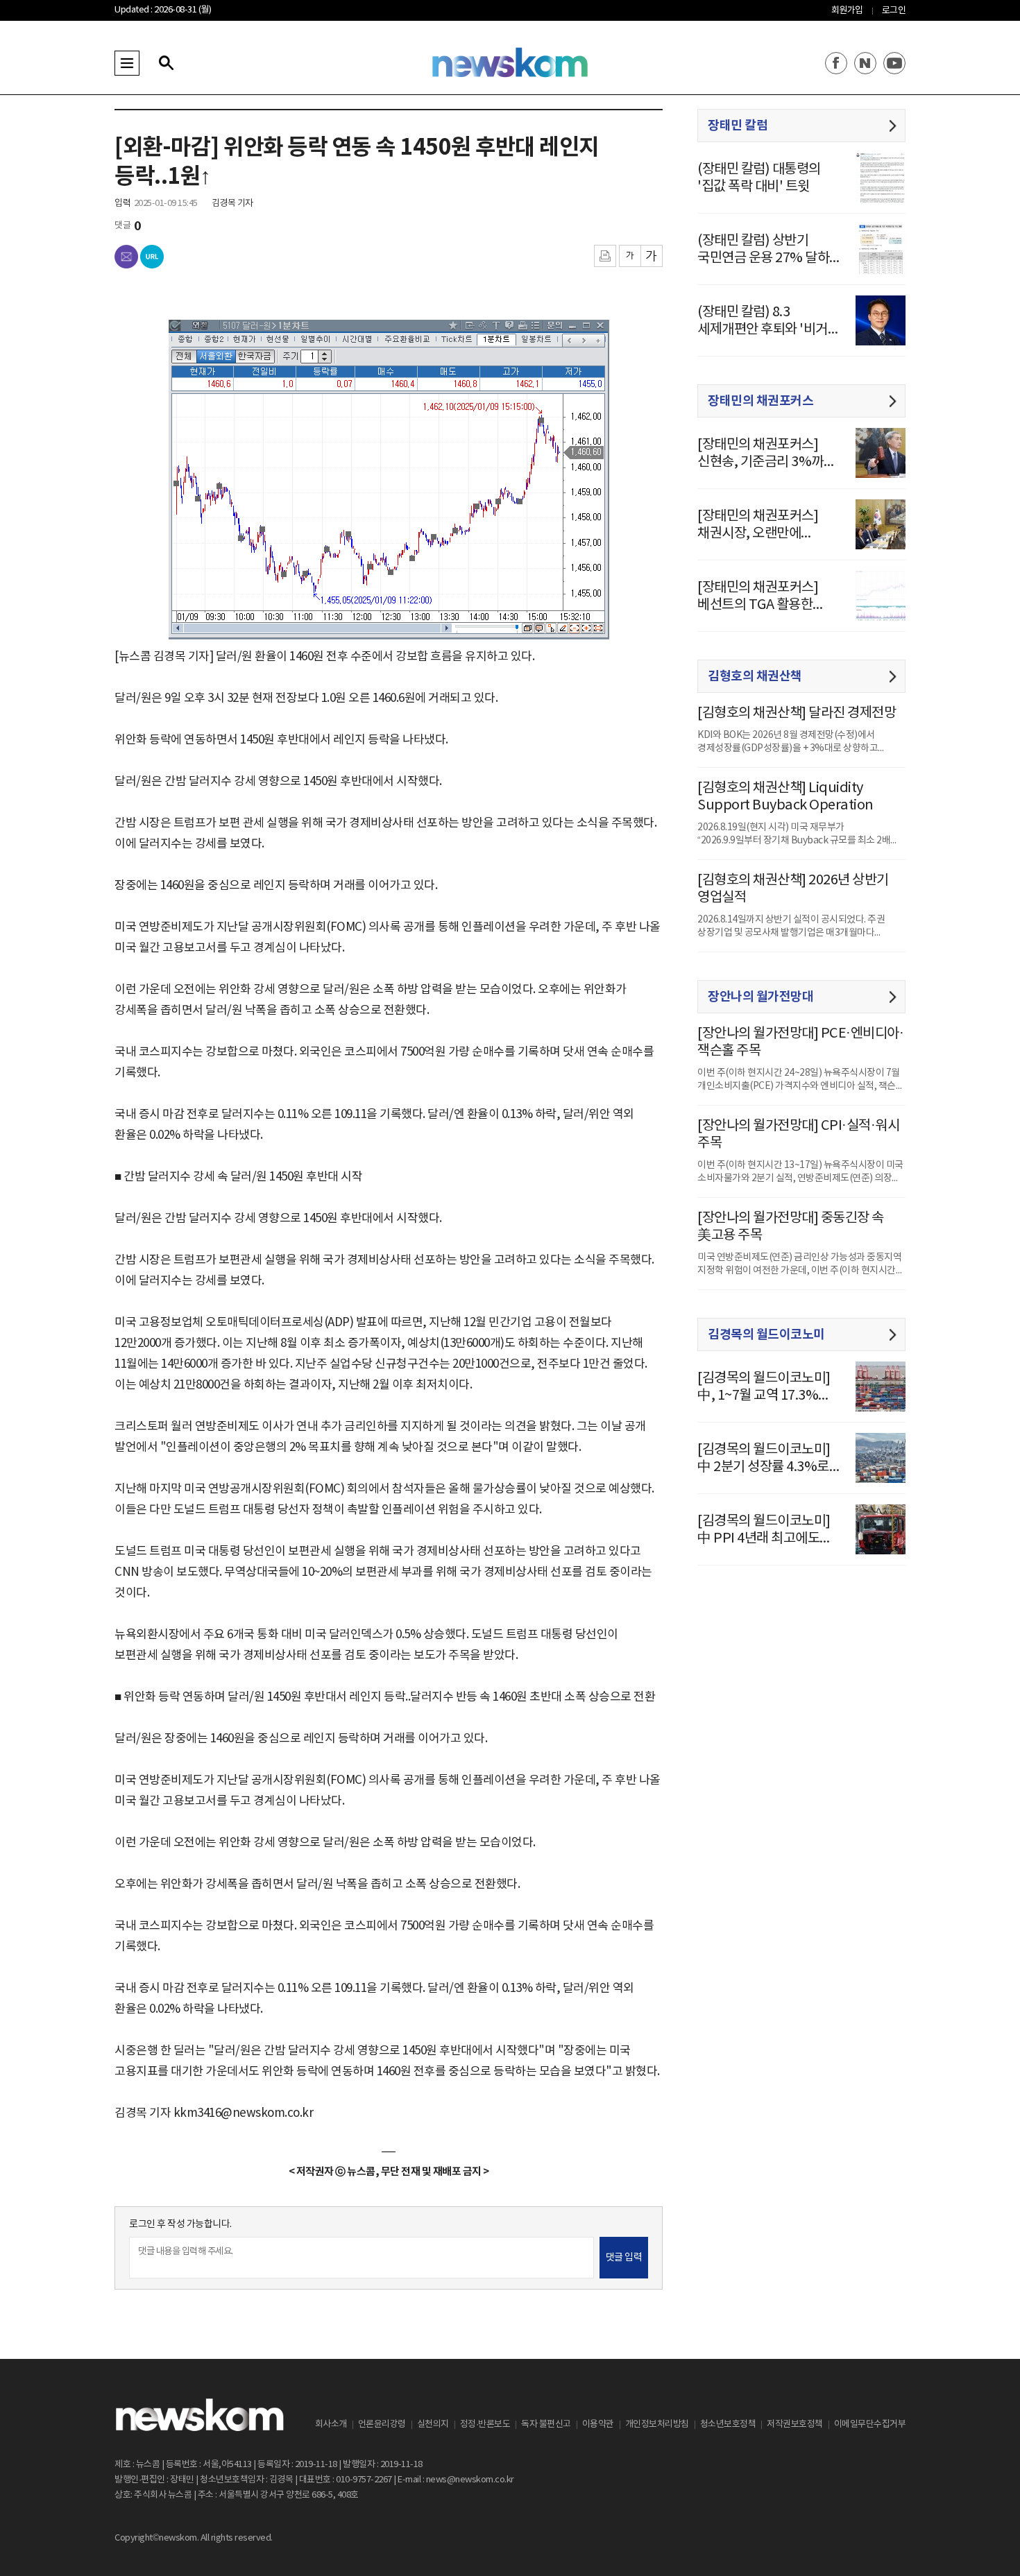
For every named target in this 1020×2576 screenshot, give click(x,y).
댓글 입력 (624, 2258)
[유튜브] (894, 63)
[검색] (166, 63)
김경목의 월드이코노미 (766, 1334)
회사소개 (331, 2424)
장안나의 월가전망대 (760, 997)
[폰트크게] (652, 256)
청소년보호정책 (728, 2424)
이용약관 (598, 2424)
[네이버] (865, 63)
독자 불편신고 (546, 2424)
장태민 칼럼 (738, 126)
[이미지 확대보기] (591, 336)
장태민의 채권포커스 (760, 401)
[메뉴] (127, 63)
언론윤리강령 (382, 2424)
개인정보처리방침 (657, 2424)
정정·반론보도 (485, 2424)
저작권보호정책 (795, 2424)
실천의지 (433, 2424)
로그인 (894, 11)
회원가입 (847, 11)
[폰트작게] (630, 256)
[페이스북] (836, 63)
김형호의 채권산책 (755, 676)
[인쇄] (605, 256)
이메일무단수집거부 (870, 2424)
